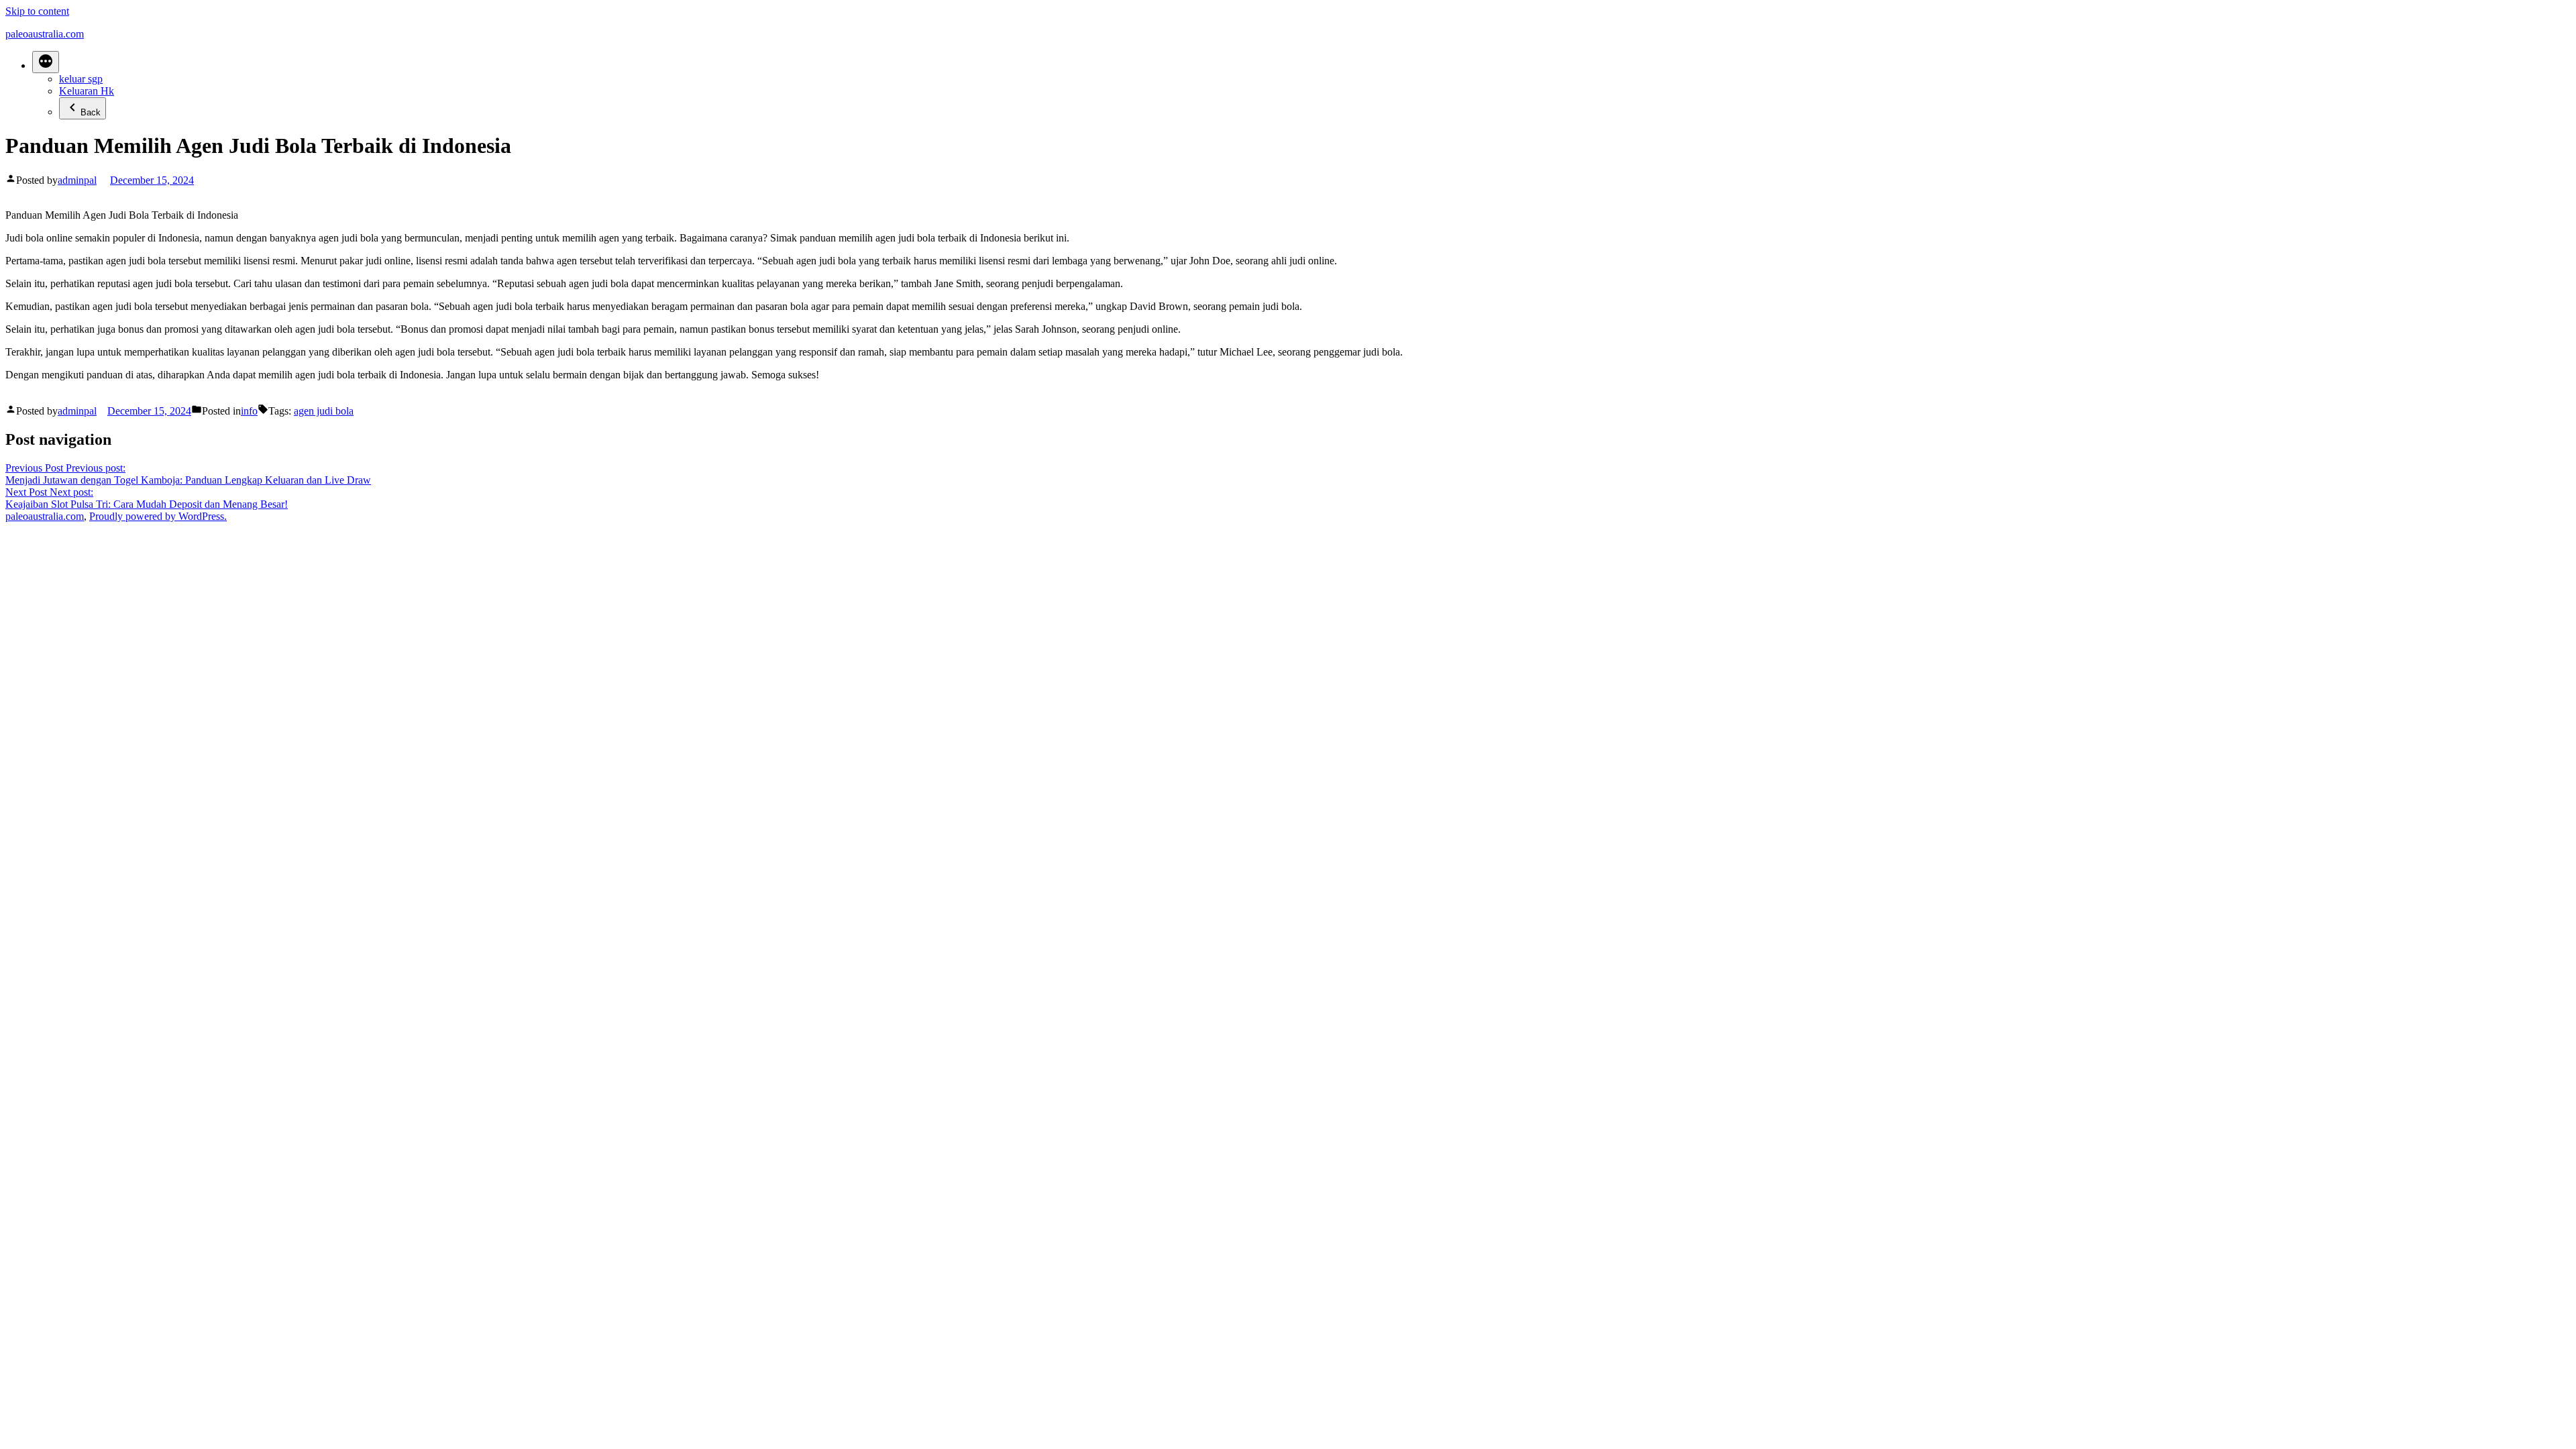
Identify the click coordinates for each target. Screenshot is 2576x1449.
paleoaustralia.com (45, 34)
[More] (46, 62)
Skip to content (37, 11)
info (249, 411)
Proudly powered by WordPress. (158, 516)
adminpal (77, 180)
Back (91, 112)
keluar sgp (81, 79)
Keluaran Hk (87, 91)
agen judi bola (324, 411)
